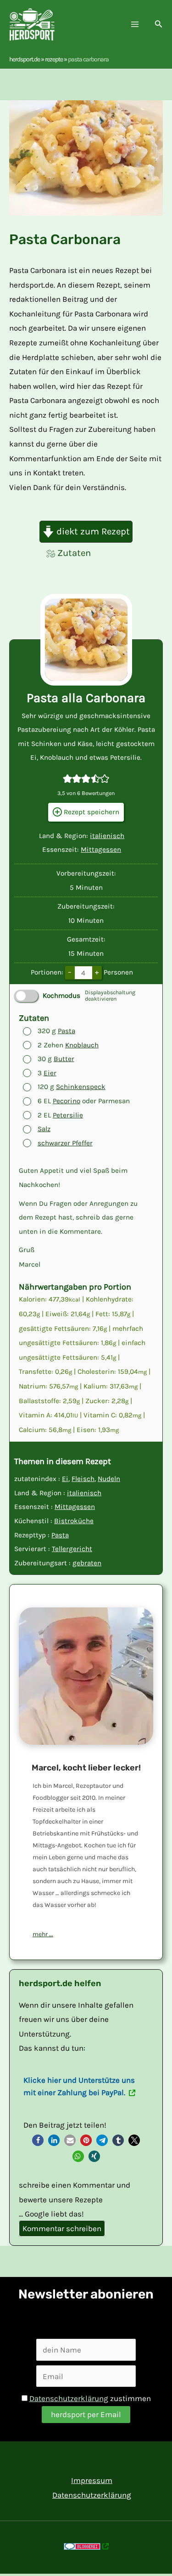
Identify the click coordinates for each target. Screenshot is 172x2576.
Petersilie (68, 1115)
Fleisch (83, 1479)
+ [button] (97, 972)
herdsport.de (25, 59)
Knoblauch (82, 1045)
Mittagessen (101, 850)
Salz (44, 1129)
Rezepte (54, 59)
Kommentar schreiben (62, 2228)
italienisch (107, 836)
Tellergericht (72, 1549)
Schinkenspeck (81, 1087)
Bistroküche (74, 1521)
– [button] (70, 972)
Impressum (92, 2480)
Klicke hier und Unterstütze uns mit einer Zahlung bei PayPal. (79, 2086)
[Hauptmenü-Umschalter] (135, 25)
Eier (50, 1073)
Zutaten (74, 553)
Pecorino (67, 1101)
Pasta (67, 1031)
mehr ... (43, 1934)
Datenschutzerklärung (69, 2398)
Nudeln (109, 1479)
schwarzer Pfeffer (65, 1143)
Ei (65, 1479)
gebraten (87, 1563)
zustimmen (90, 2398)
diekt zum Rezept (92, 531)
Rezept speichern (91, 812)
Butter (64, 1059)
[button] (159, 24)
